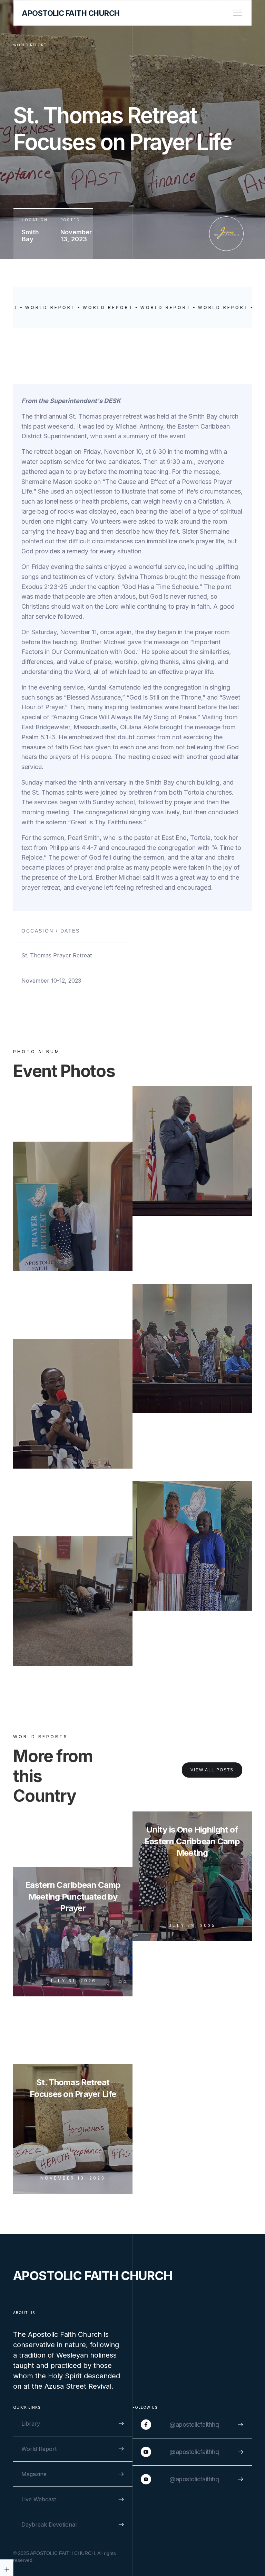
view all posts (212, 1770)
